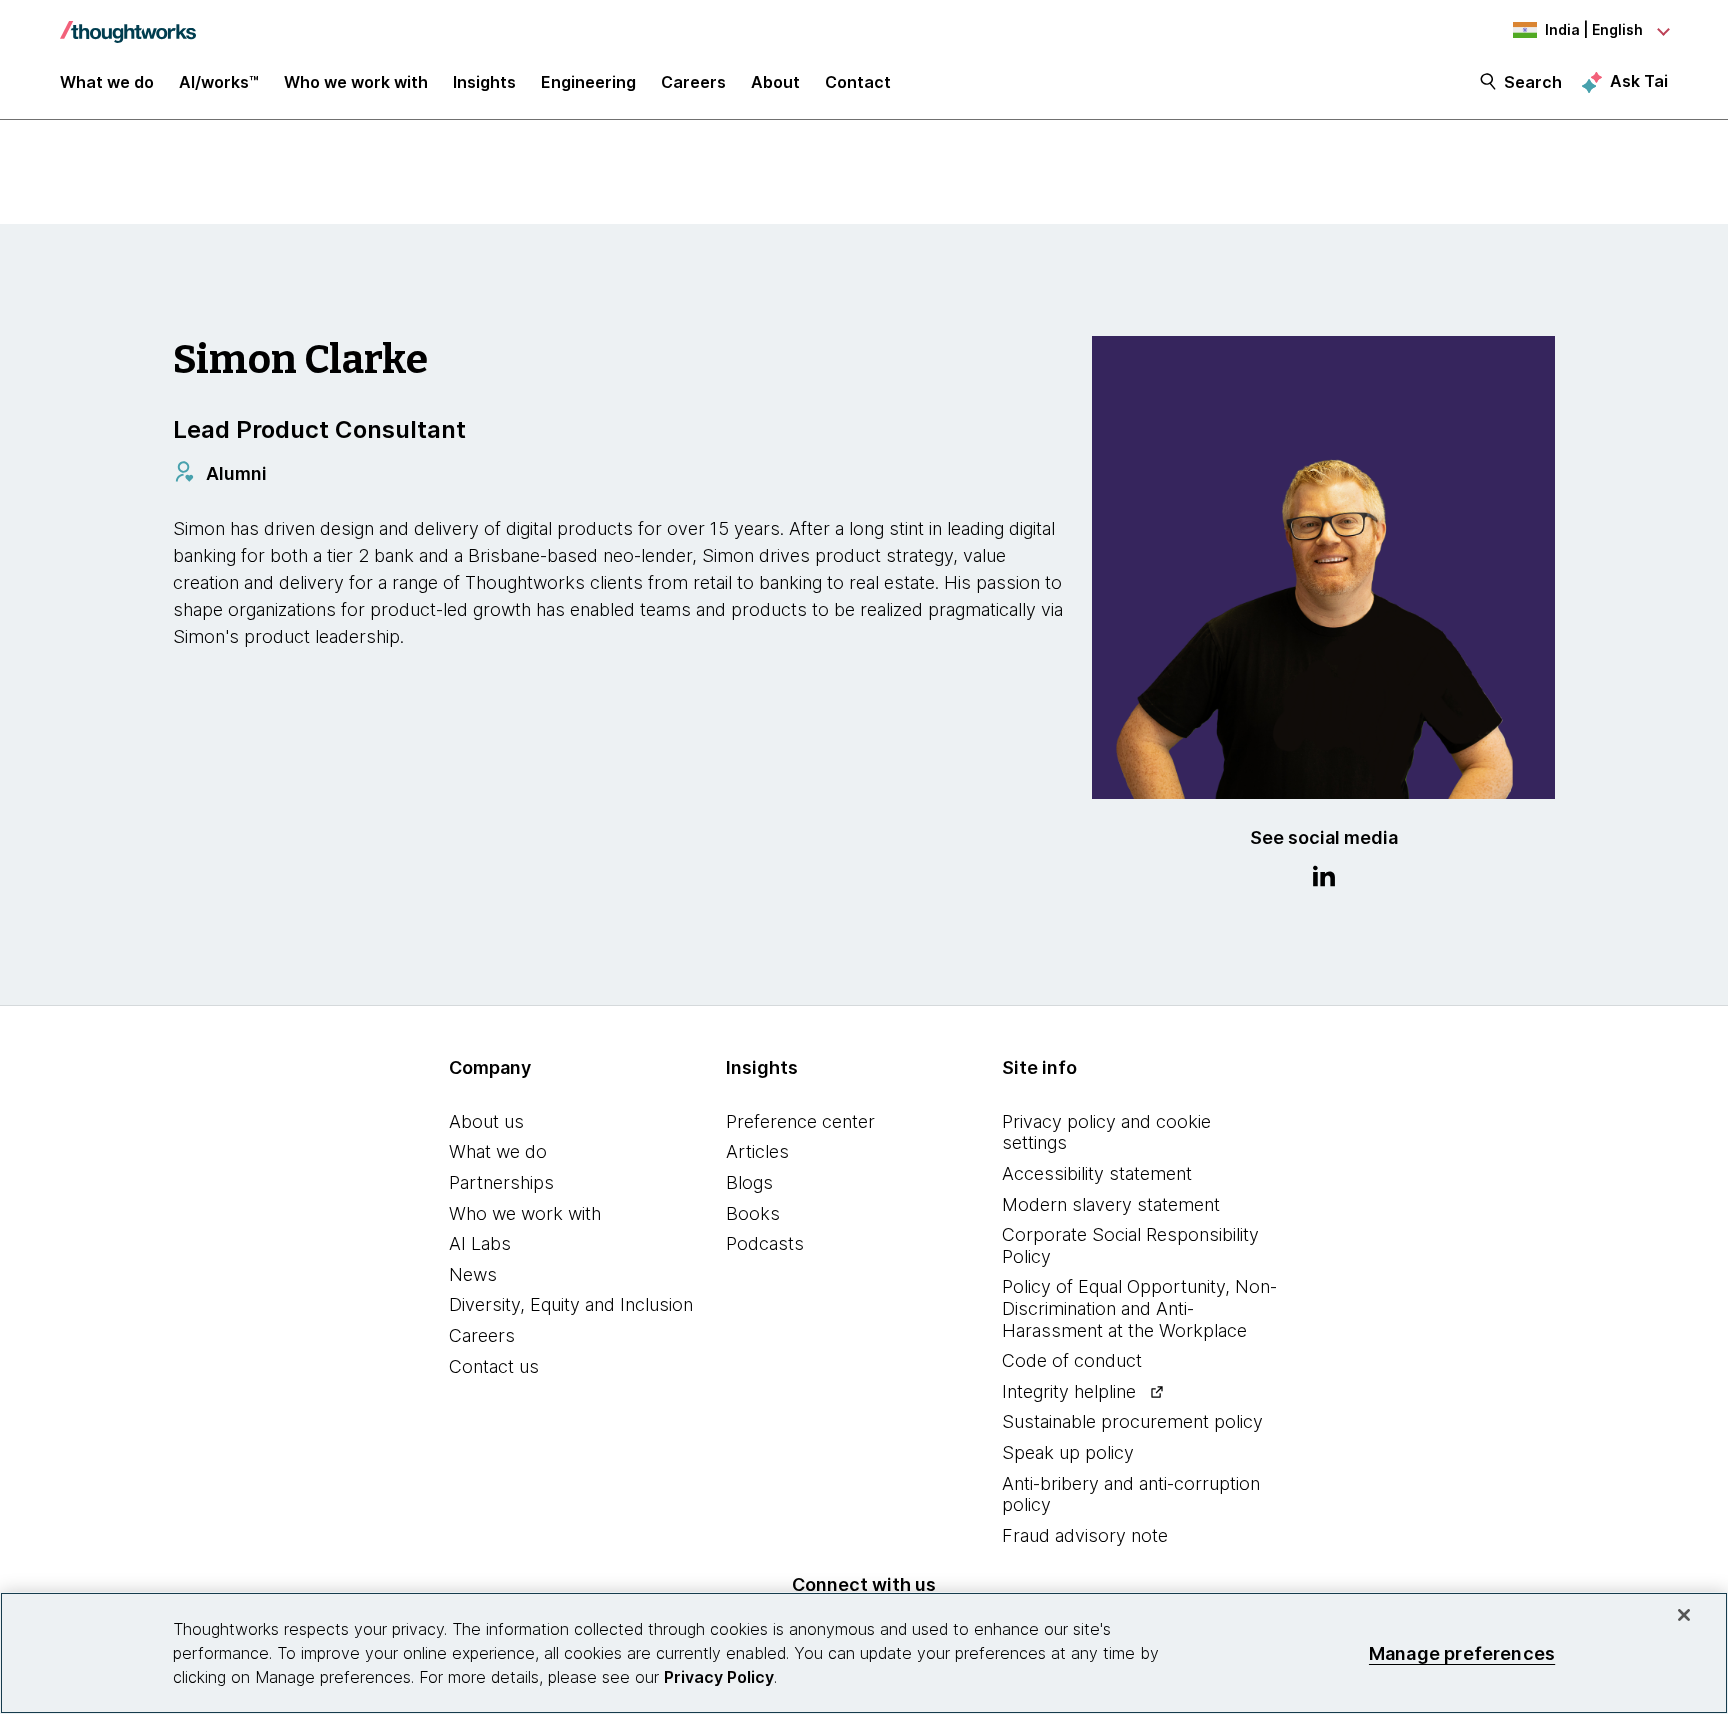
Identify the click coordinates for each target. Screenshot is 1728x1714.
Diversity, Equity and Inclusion (571, 1304)
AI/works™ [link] (219, 82)
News (473, 1274)
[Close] (1684, 1615)
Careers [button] (693, 82)
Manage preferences (1462, 1652)
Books (753, 1213)
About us (486, 1121)
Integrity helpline (1069, 1391)
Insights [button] (484, 82)
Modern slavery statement (1111, 1204)
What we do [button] (107, 82)
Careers (482, 1335)
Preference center (800, 1121)
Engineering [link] (588, 82)
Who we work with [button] (356, 82)
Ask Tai (1639, 81)
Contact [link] (858, 82)
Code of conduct (1072, 1360)
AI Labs (480, 1243)
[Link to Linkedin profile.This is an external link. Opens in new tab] (1324, 879)
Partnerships (501, 1182)
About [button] (775, 82)
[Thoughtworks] (128, 22)
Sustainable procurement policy (1132, 1421)
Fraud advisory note (1085, 1535)
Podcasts (765, 1243)
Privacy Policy (719, 1677)
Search (1533, 82)
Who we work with (525, 1213)
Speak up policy (1068, 1452)
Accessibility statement (1097, 1173)
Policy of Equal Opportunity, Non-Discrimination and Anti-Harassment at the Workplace (1139, 1308)
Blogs (749, 1182)
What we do (498, 1151)
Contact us (494, 1366)
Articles (757, 1151)
